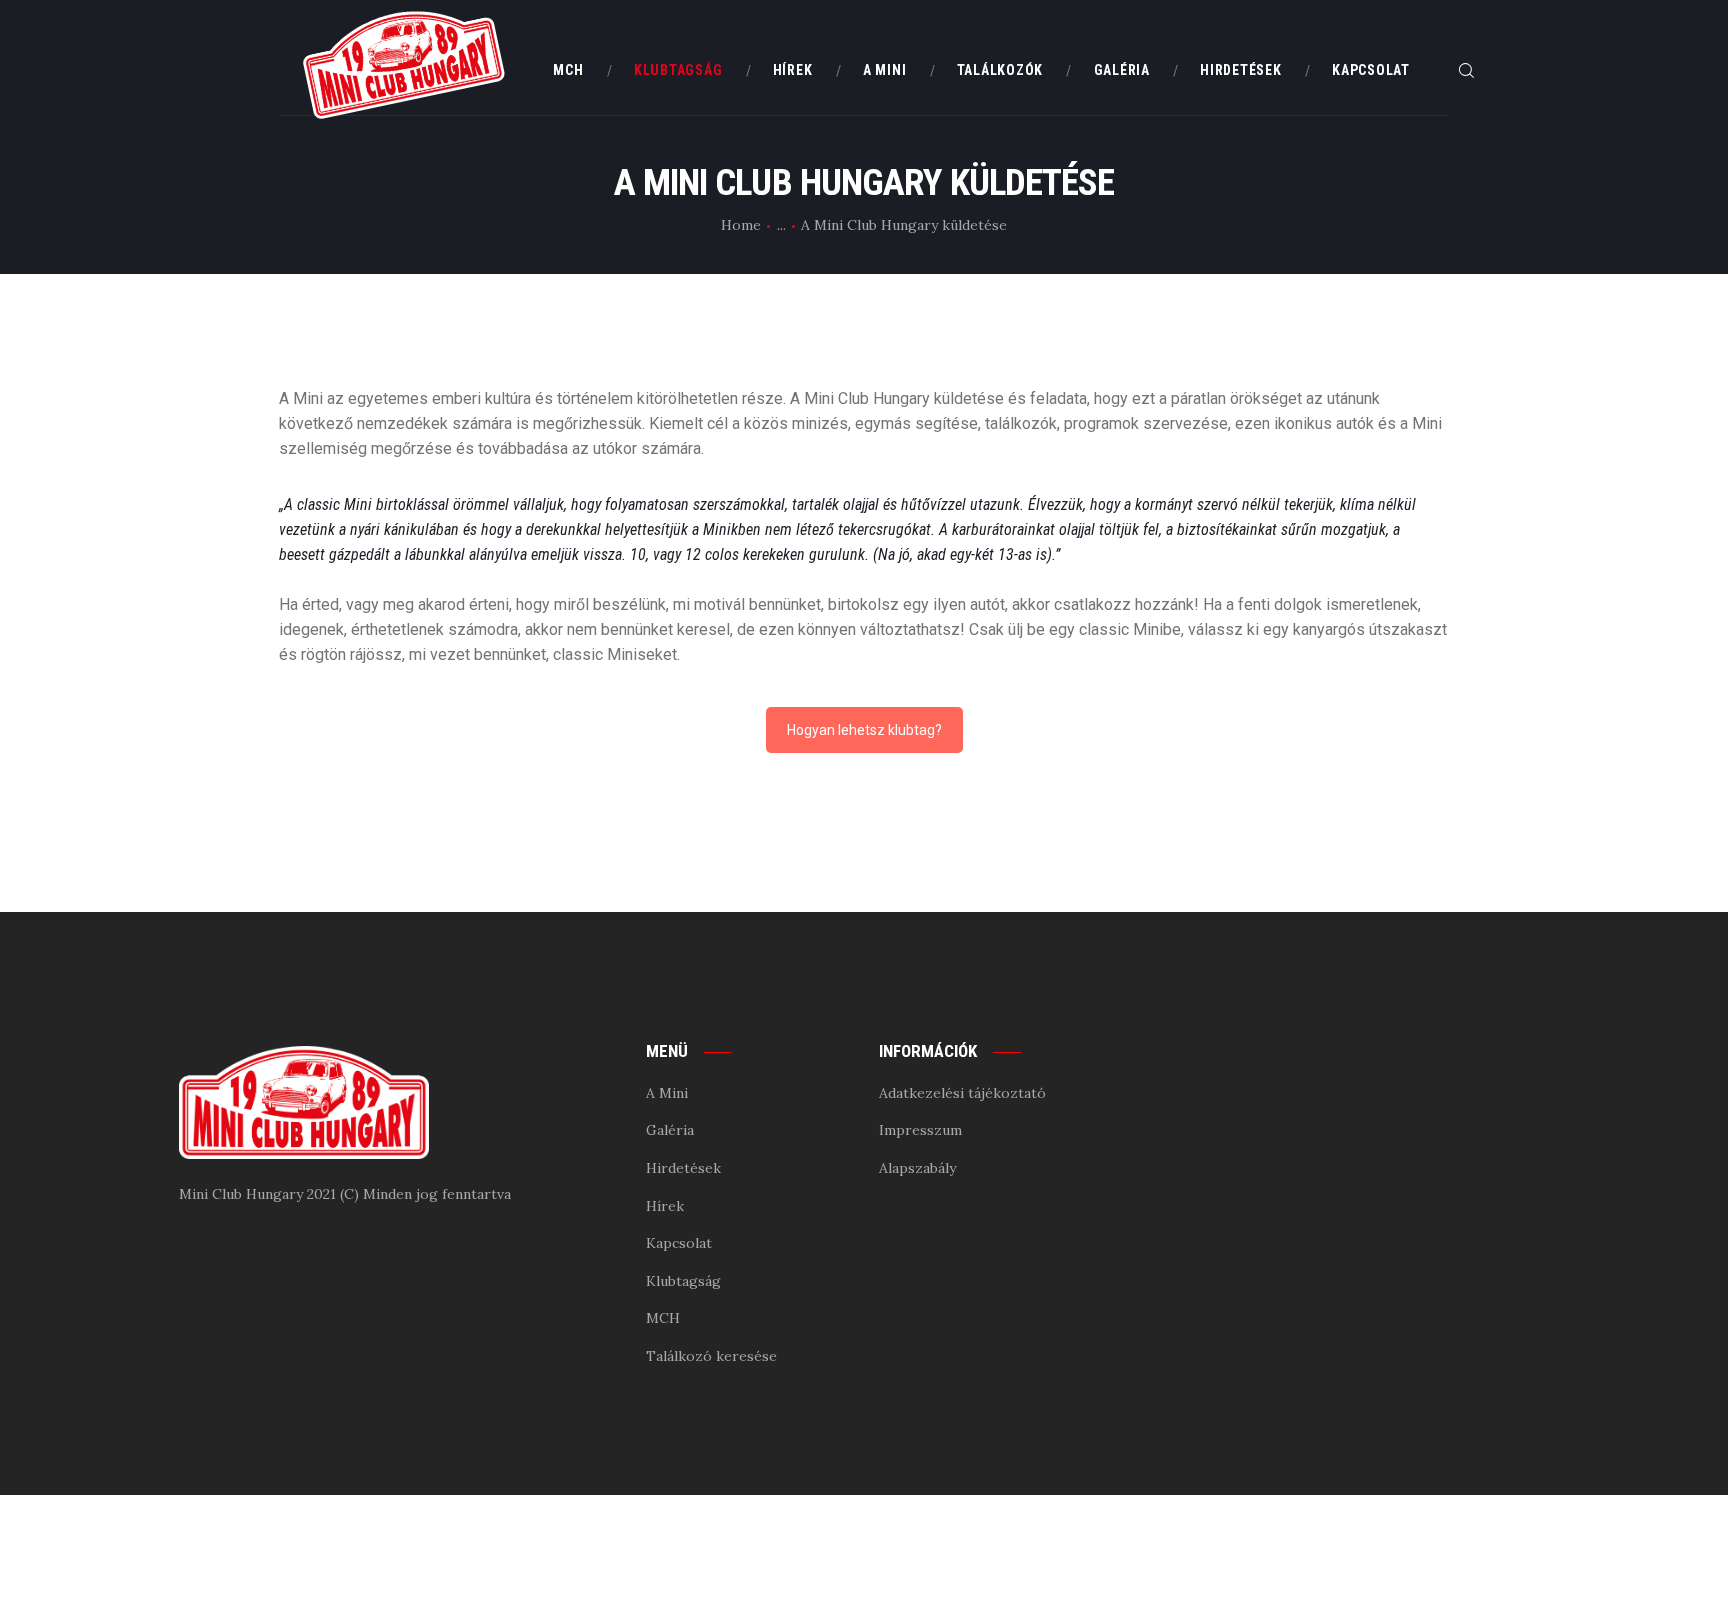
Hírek (665, 1206)
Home (741, 225)
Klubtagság (683, 1281)
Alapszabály (917, 1168)
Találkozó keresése (711, 1356)
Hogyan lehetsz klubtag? (864, 730)
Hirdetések (683, 1168)
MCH (663, 1318)
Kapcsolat (679, 1243)
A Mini (667, 1093)
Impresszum (920, 1130)
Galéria (670, 1130)
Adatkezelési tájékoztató (962, 1093)
